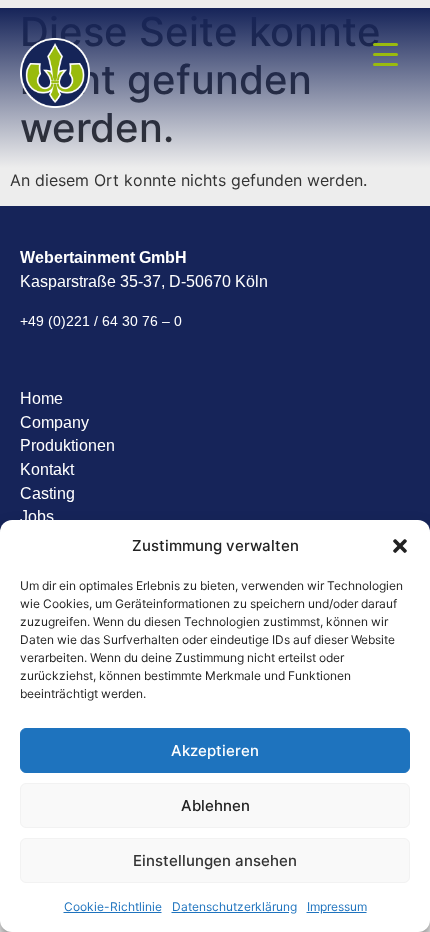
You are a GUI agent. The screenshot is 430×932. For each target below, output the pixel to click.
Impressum (337, 906)
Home (41, 398)
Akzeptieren (215, 750)
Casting (47, 493)
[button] (400, 546)
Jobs (37, 516)
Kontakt (47, 469)
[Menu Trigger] (386, 53)
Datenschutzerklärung (234, 906)
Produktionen (67, 445)
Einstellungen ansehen (215, 860)
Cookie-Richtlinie (113, 906)
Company (54, 422)
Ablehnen (215, 805)
